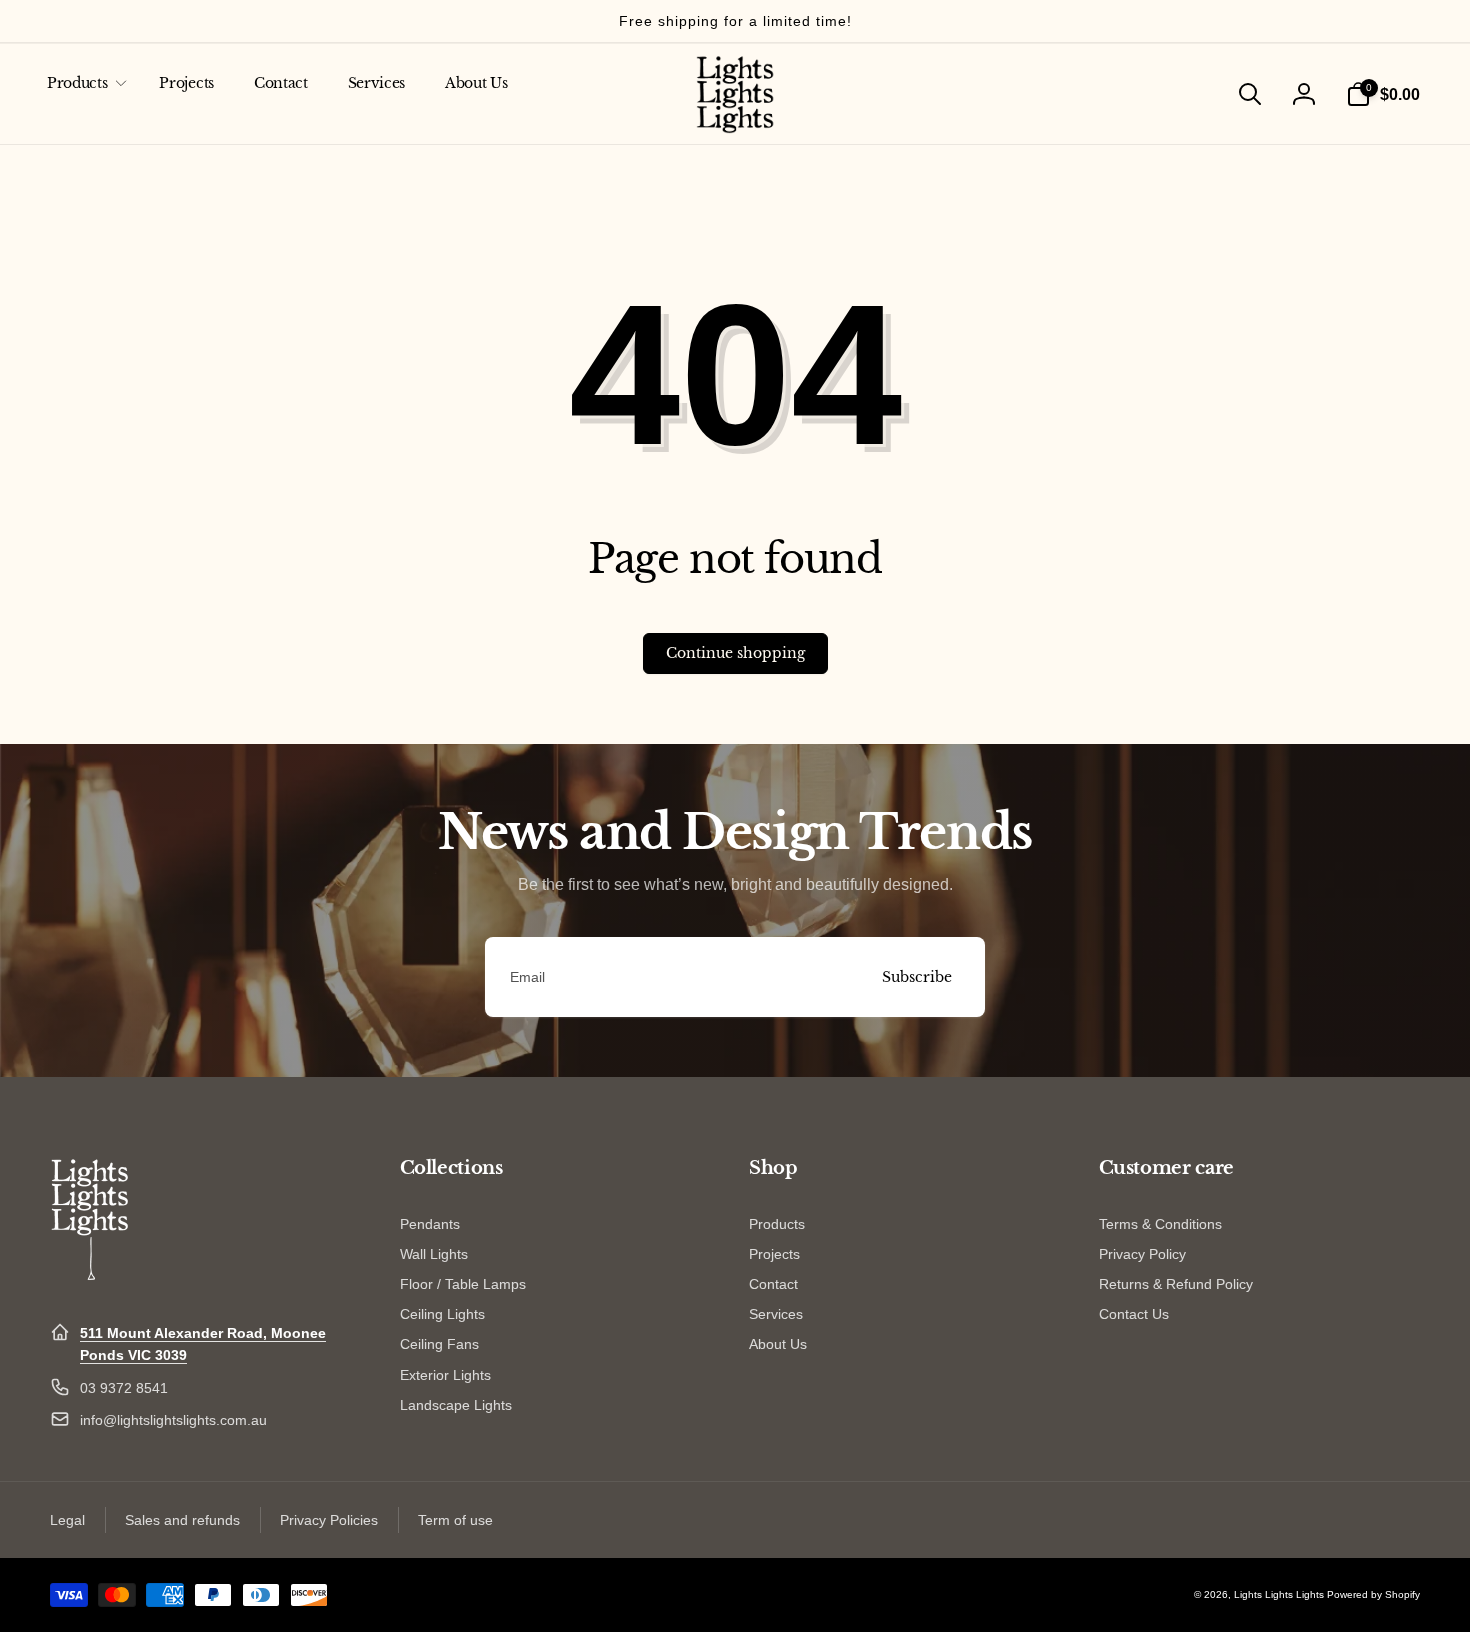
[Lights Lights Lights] (90, 1283)
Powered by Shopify (1373, 1594)
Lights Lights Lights (1279, 1594)
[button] (83, 83)
